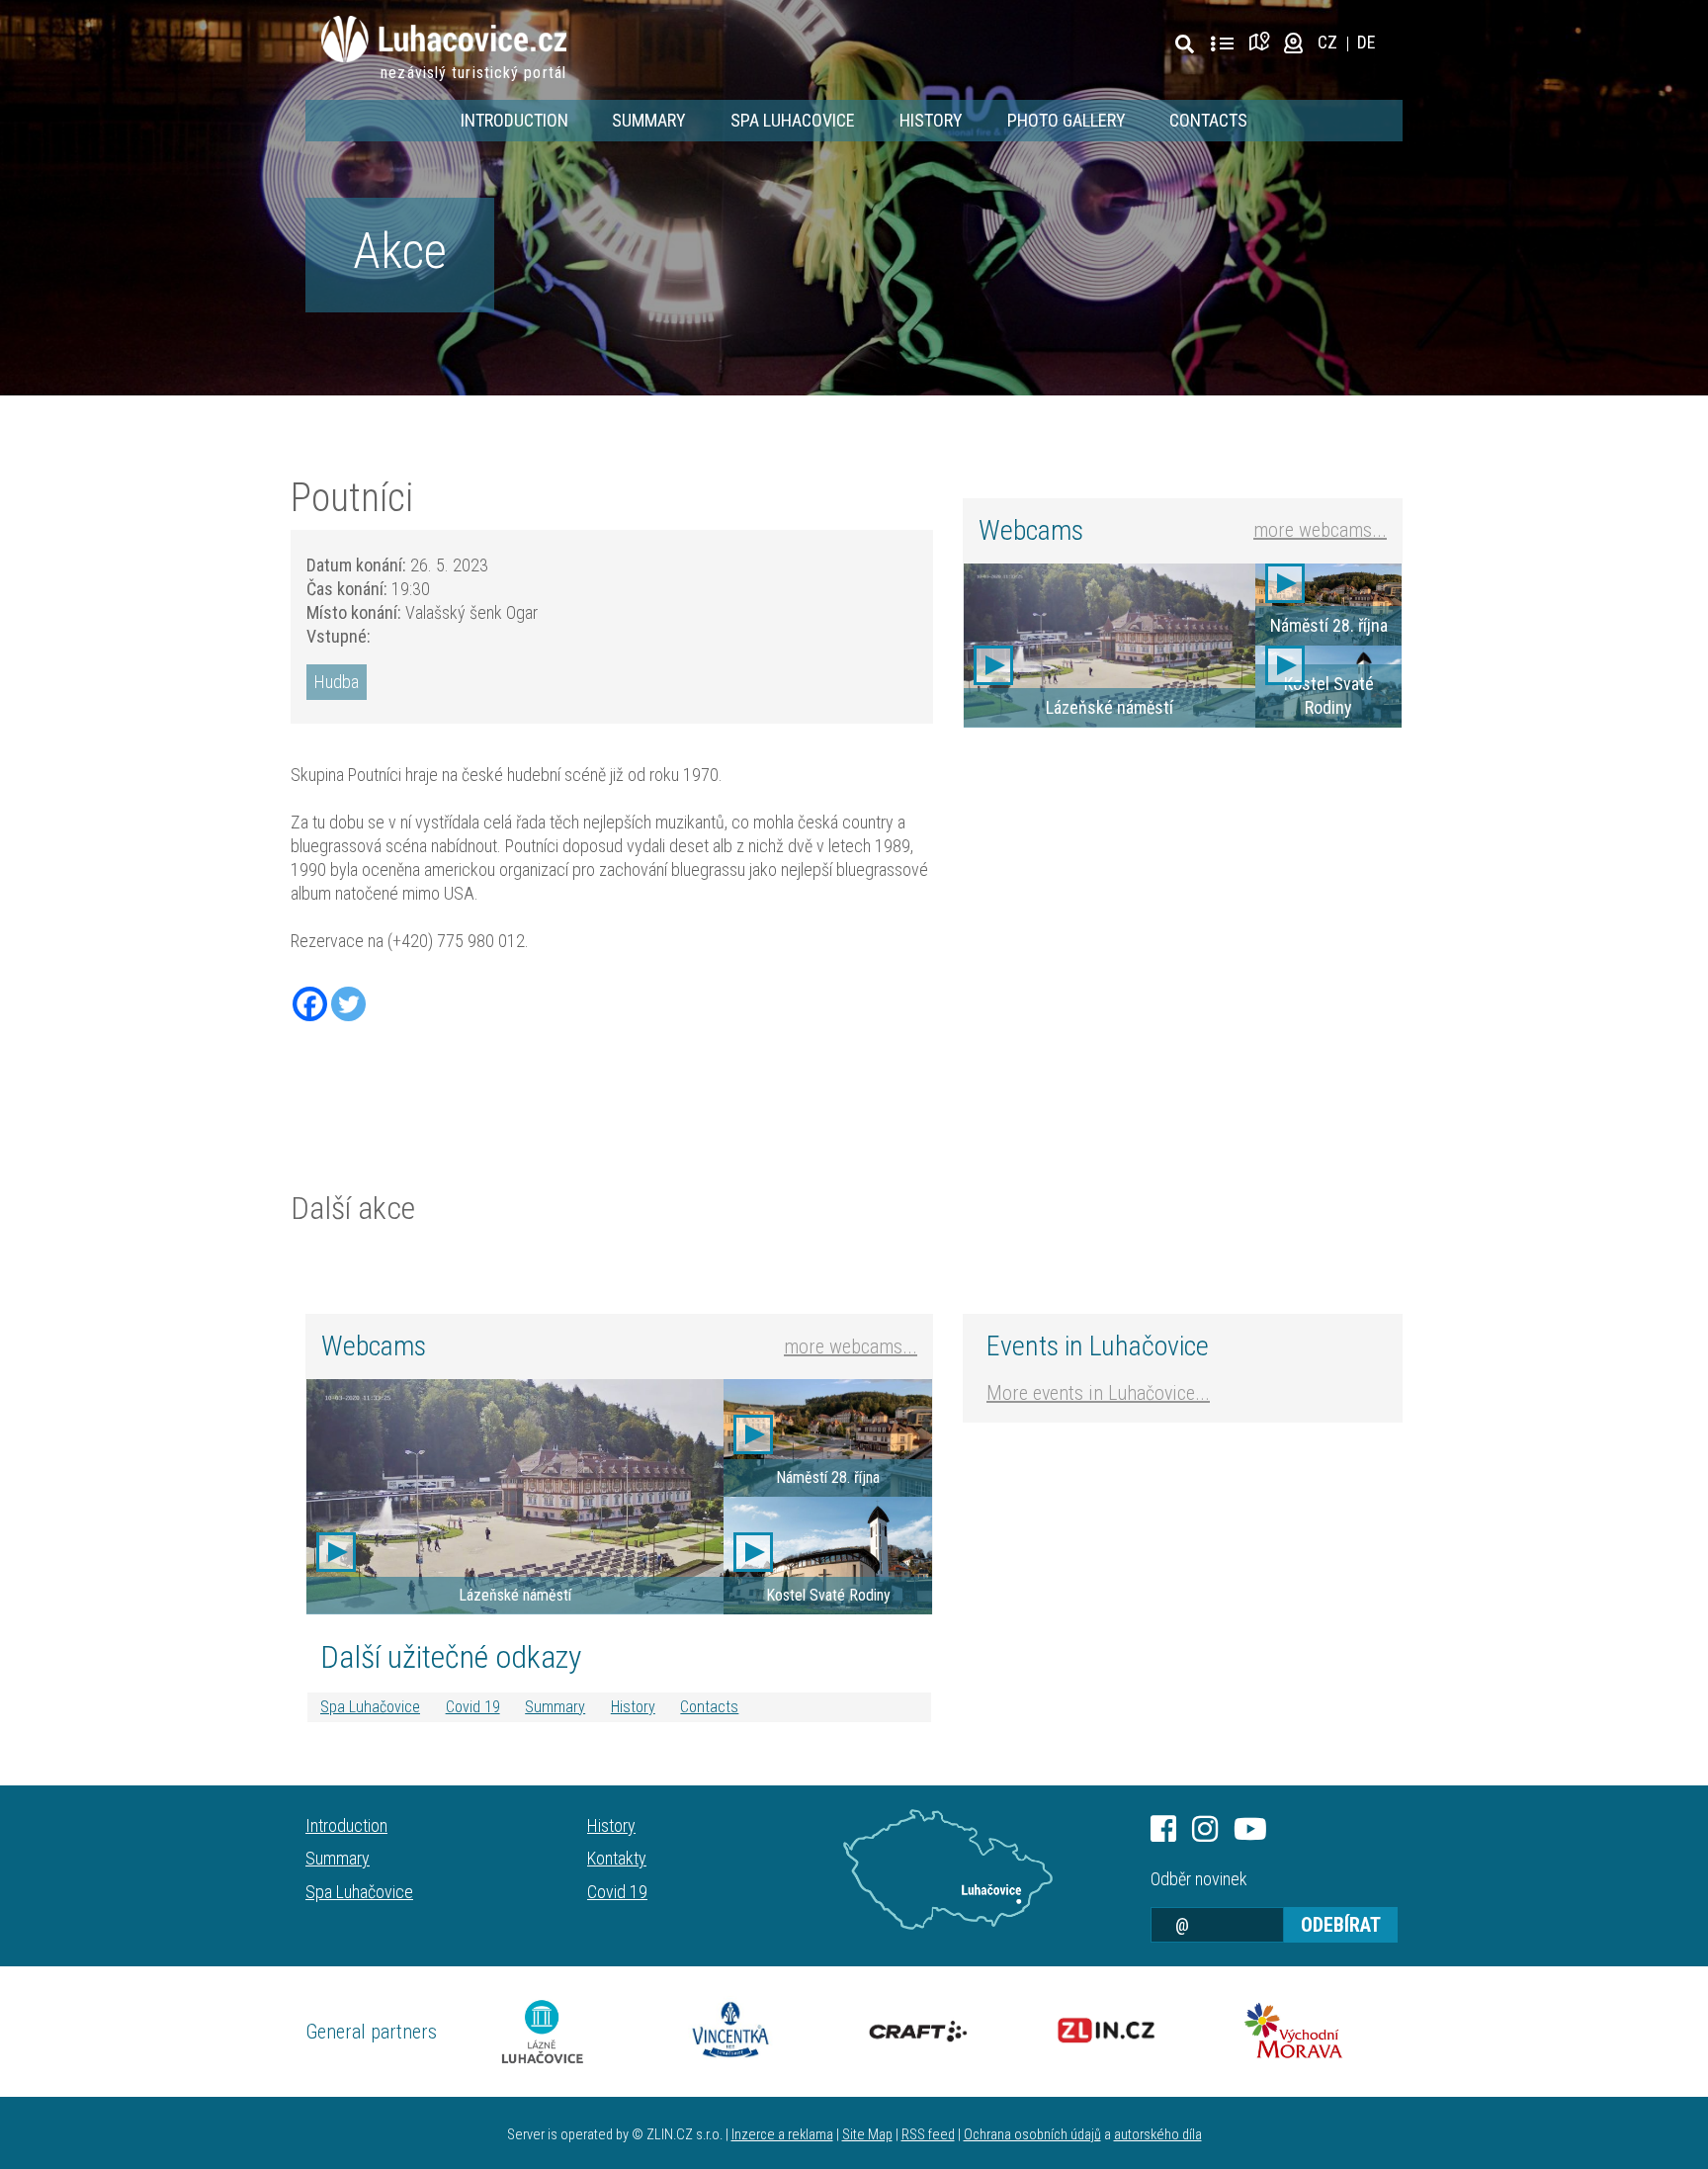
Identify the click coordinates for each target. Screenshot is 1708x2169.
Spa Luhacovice (793, 120)
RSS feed (928, 2135)
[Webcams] (1293, 42)
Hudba (337, 682)
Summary (649, 120)
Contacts (1208, 120)
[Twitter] (348, 1004)
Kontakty (617, 1858)
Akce (400, 251)
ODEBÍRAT (1341, 1925)
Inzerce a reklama (782, 2135)
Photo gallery (1067, 120)
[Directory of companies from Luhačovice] (1222, 44)
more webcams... (1320, 530)
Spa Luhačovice (370, 1707)
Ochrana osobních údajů (1032, 2135)
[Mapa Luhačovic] (948, 1869)
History (931, 120)
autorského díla (1158, 2135)
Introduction (514, 120)
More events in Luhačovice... (1098, 1393)
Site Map (867, 2135)
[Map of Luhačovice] (1263, 42)
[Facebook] (310, 1004)
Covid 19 (473, 1707)
